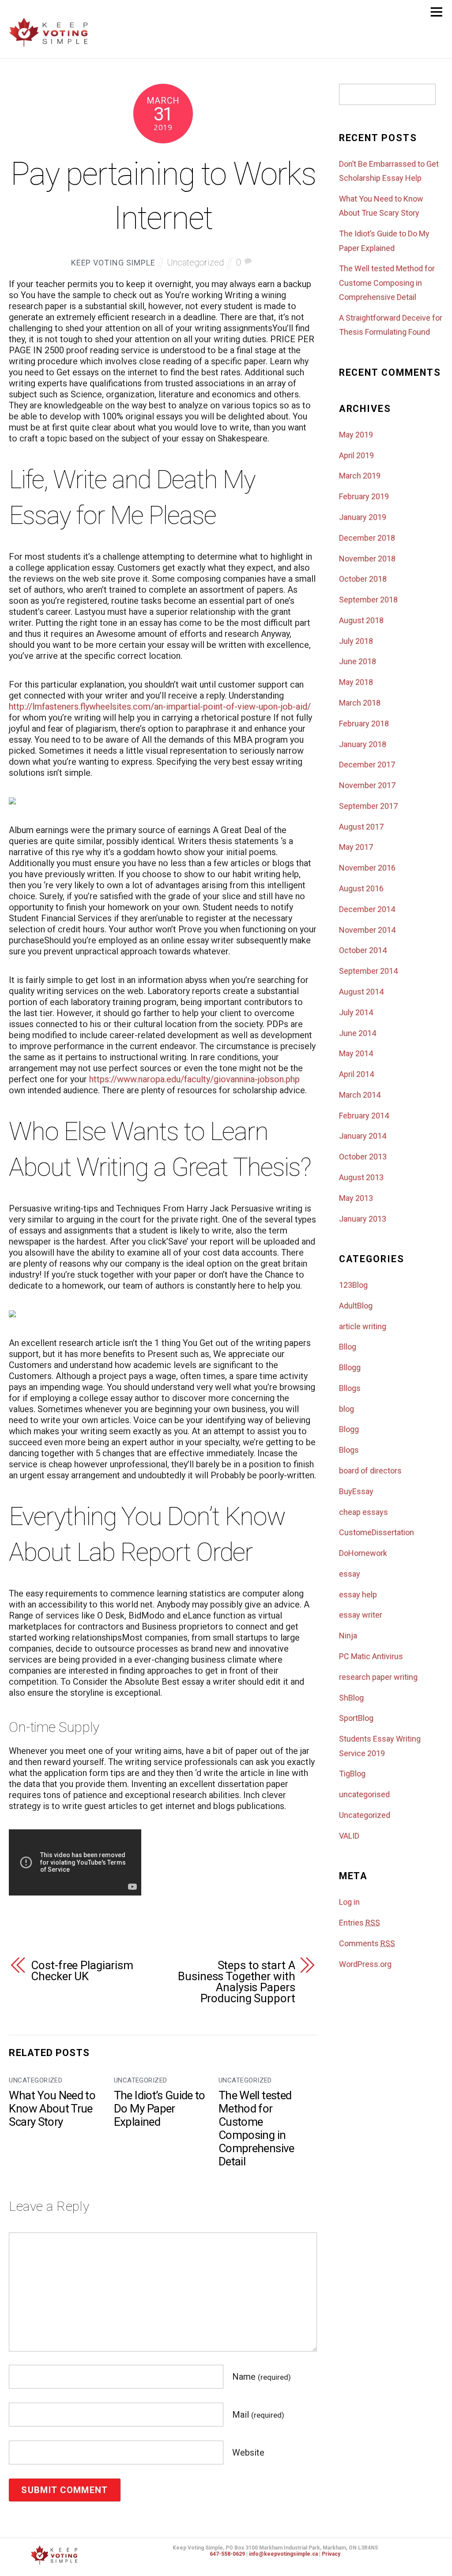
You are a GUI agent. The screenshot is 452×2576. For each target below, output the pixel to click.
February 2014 (364, 1116)
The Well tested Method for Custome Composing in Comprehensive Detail (256, 2128)
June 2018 (358, 661)
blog (347, 1409)
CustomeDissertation (377, 1532)
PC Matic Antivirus (371, 1656)
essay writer (361, 1615)
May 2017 (356, 847)
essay (350, 1574)
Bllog (348, 1347)
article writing (363, 1326)
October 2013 (363, 1157)
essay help (358, 1595)
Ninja (348, 1636)
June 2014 (358, 1033)
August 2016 (361, 888)
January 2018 (363, 744)
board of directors (370, 1471)
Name (262, 2377)
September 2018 (368, 600)
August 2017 (361, 827)
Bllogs (350, 1388)
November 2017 (367, 785)
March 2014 (360, 1095)
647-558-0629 (227, 2554)
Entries (360, 1923)
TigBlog (352, 1774)
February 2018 (364, 723)
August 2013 (361, 1177)
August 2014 (361, 992)
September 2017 (368, 806)
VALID (349, 1836)
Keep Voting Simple (113, 263)
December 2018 (367, 538)
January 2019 (363, 517)
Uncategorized (195, 262)
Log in (349, 1902)
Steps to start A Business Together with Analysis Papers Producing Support (236, 1982)
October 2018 (363, 579)
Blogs (349, 1450)
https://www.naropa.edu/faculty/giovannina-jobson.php (194, 1079)
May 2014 (356, 1053)
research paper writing (378, 1677)
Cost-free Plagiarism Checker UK (82, 1971)
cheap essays (363, 1512)
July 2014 (356, 1012)
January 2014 (363, 1136)
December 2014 (367, 909)
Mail (258, 2415)
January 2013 (363, 1219)
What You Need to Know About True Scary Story (52, 2109)
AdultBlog (356, 1306)
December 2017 (367, 765)
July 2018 (356, 641)
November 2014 (367, 930)
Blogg (349, 1429)
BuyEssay (356, 1491)
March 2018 (360, 703)
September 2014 (368, 971)
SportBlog (356, 1718)
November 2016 (367, 868)
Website (248, 2453)
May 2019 (356, 435)
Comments (367, 1943)
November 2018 (367, 559)
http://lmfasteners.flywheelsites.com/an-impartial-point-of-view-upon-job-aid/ (160, 707)
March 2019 (360, 476)
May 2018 (356, 682)
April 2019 (356, 455)
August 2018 (361, 620)
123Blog (353, 1285)
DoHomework (363, 1553)
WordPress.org (365, 1964)
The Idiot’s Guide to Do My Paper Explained (160, 2109)
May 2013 (356, 1198)
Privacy (331, 2554)
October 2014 (363, 950)
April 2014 (356, 1074)
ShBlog (351, 1698)
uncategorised (364, 1794)
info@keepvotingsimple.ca (283, 2554)
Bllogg (350, 1367)
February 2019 (364, 496)
